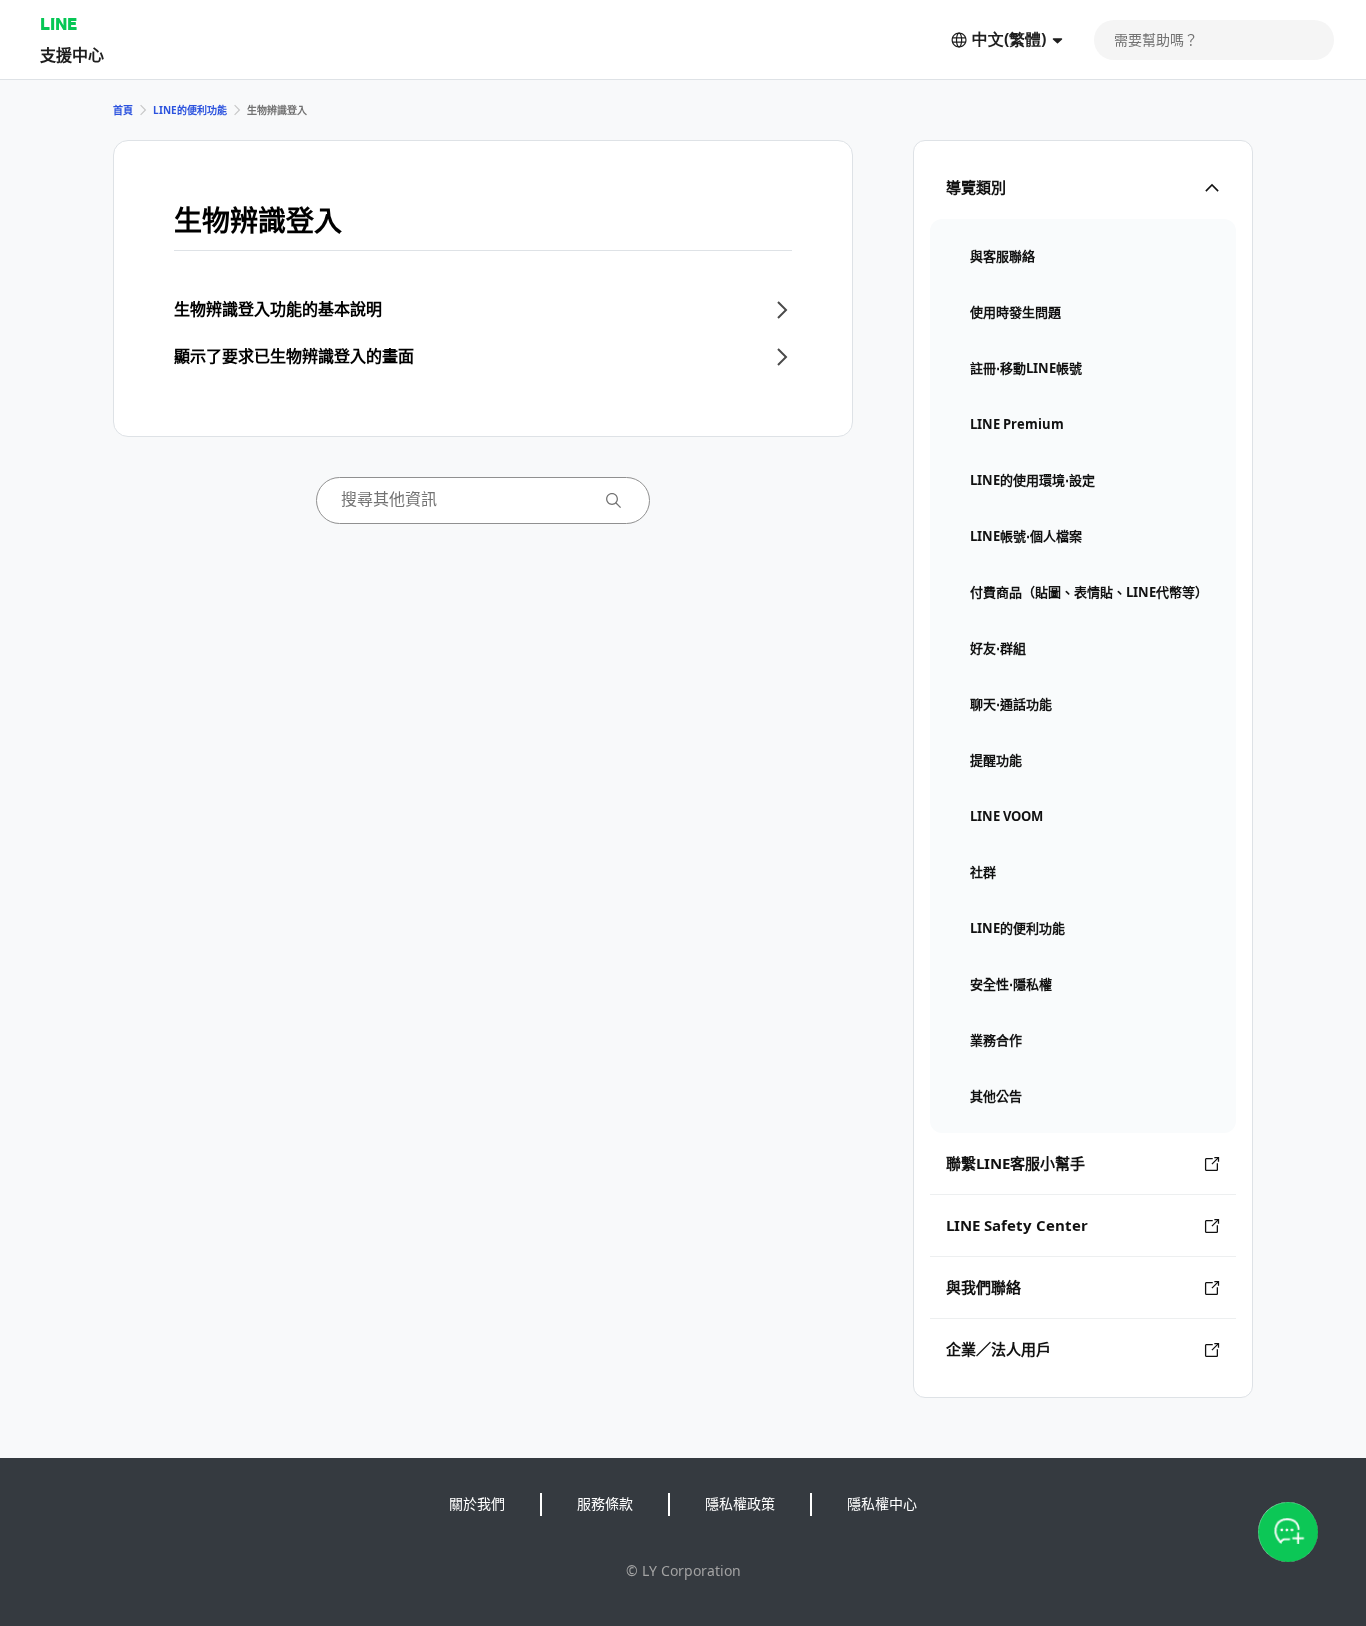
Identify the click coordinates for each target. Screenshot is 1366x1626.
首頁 (123, 110)
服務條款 (605, 1503)
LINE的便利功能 (190, 110)
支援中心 (72, 54)
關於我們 (477, 1503)
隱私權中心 (882, 1503)
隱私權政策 (740, 1503)
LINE (58, 23)
